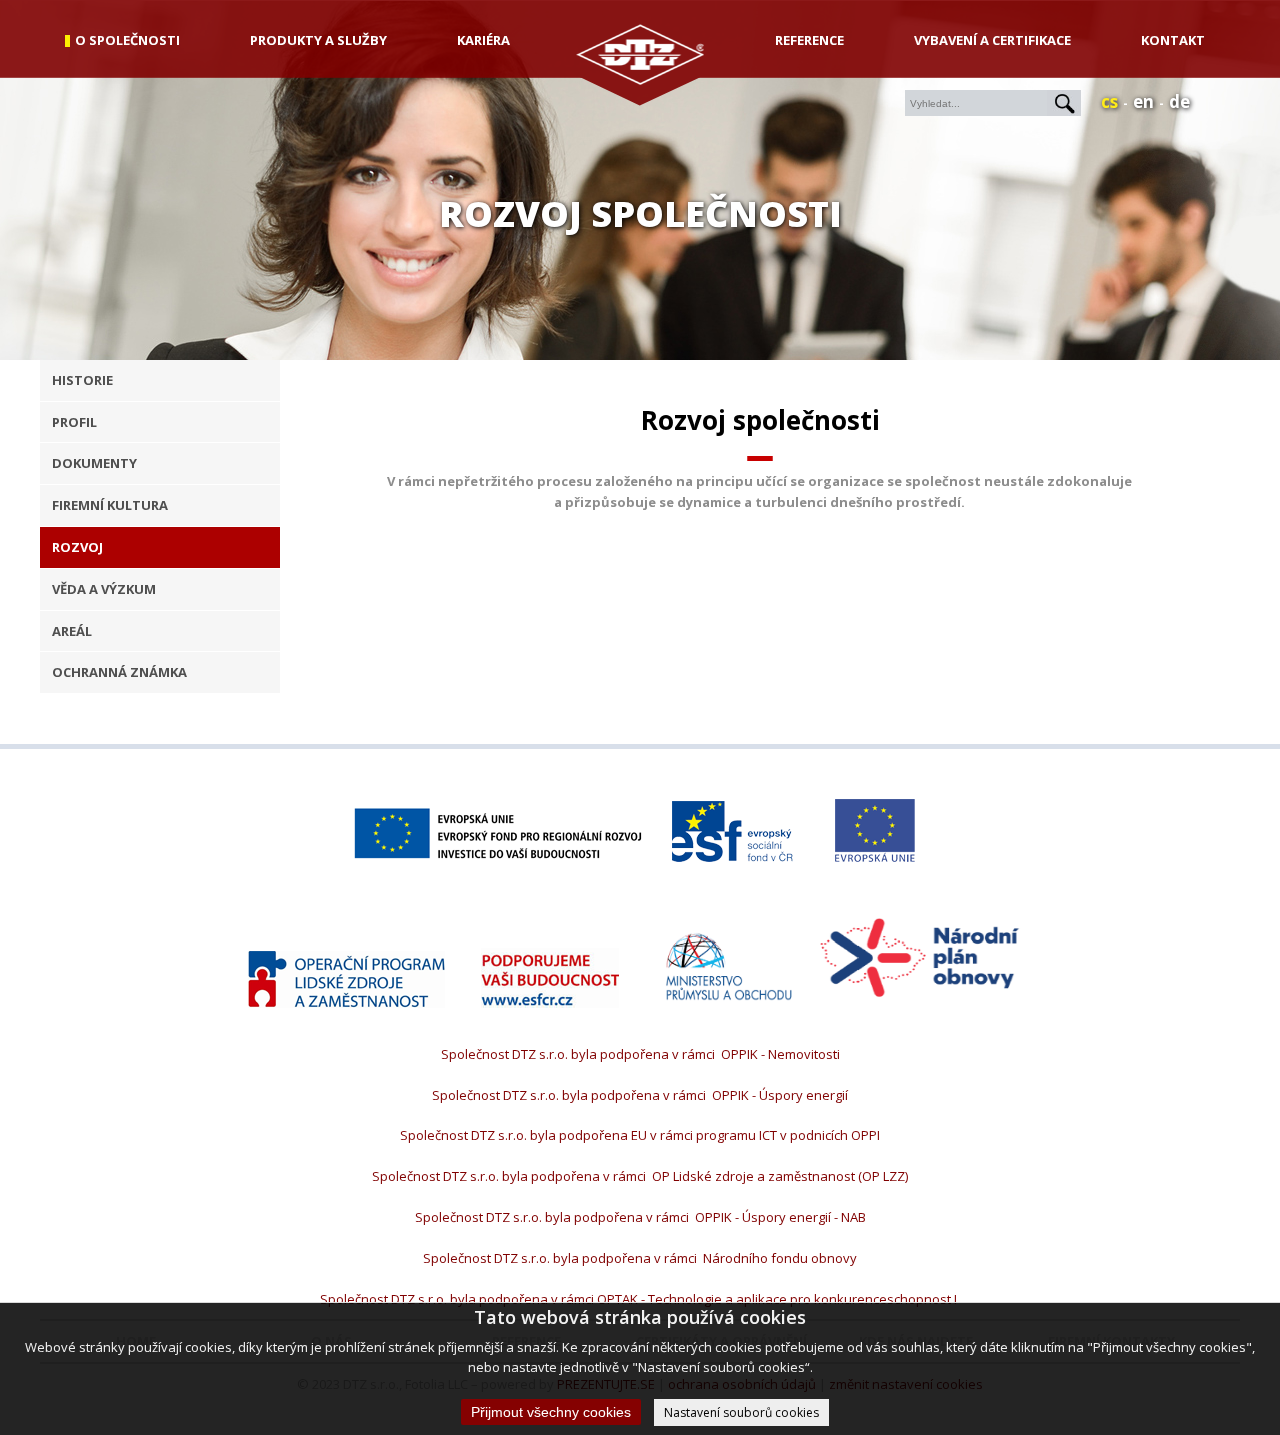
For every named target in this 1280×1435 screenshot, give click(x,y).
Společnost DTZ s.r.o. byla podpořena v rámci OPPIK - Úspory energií (640, 1095)
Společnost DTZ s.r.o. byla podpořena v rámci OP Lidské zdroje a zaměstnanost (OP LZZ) (640, 1176)
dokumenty (94, 463)
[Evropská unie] (875, 833)
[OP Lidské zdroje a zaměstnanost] (346, 982)
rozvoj (77, 547)
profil (74, 422)
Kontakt (1173, 40)
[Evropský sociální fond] (732, 834)
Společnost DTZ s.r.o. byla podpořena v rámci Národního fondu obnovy (640, 1258)
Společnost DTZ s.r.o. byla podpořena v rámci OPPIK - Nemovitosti (640, 1054)
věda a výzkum (104, 589)
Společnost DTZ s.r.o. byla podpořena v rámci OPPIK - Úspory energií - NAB (640, 1217)
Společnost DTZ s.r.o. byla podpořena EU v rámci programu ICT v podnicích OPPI (640, 1135)
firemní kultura (110, 505)
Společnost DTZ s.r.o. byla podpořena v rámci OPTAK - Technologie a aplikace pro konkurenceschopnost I (640, 1299)
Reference (809, 40)
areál (72, 631)
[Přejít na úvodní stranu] (640, 80)
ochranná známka (119, 672)
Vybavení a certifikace (992, 40)
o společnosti (127, 40)
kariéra (483, 40)
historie (82, 380)
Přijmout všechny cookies (551, 1412)
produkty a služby (318, 40)
